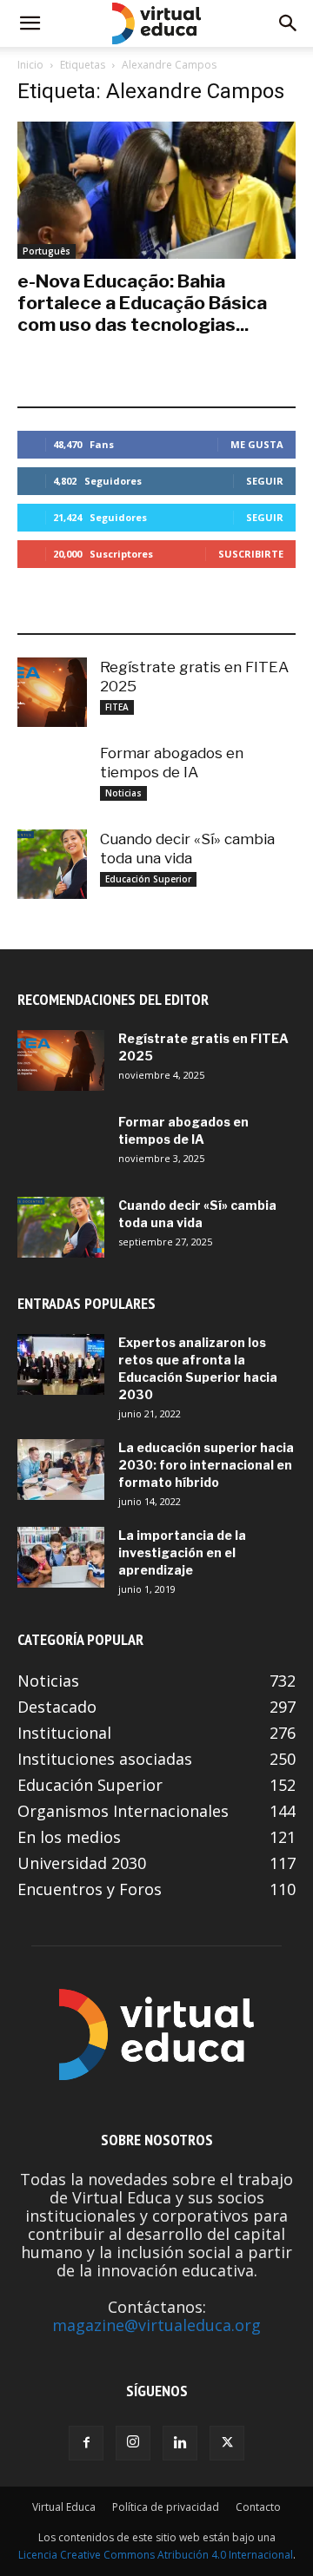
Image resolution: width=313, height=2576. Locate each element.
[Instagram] (133, 2443)
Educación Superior (148, 879)
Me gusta (257, 444)
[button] (30, 23)
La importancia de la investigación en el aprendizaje (182, 1552)
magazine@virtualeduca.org (156, 2325)
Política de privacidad (166, 2507)
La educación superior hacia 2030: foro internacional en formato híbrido (206, 1465)
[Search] (289, 23)
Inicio (30, 65)
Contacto (258, 2507)
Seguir (265, 481)
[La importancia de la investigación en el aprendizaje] (61, 1557)
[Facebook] (86, 2443)
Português (47, 251)
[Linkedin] (180, 2443)
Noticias (123, 793)
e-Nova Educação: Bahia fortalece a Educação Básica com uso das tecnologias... (142, 303)
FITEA (117, 707)
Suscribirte (251, 554)
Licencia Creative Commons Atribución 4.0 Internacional (156, 2555)
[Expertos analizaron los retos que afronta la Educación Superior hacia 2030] (61, 1364)
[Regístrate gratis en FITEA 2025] (52, 692)
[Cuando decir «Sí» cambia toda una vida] (52, 864)
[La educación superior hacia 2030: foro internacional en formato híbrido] (61, 1470)
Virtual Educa (64, 2507)
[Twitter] (227, 2443)
